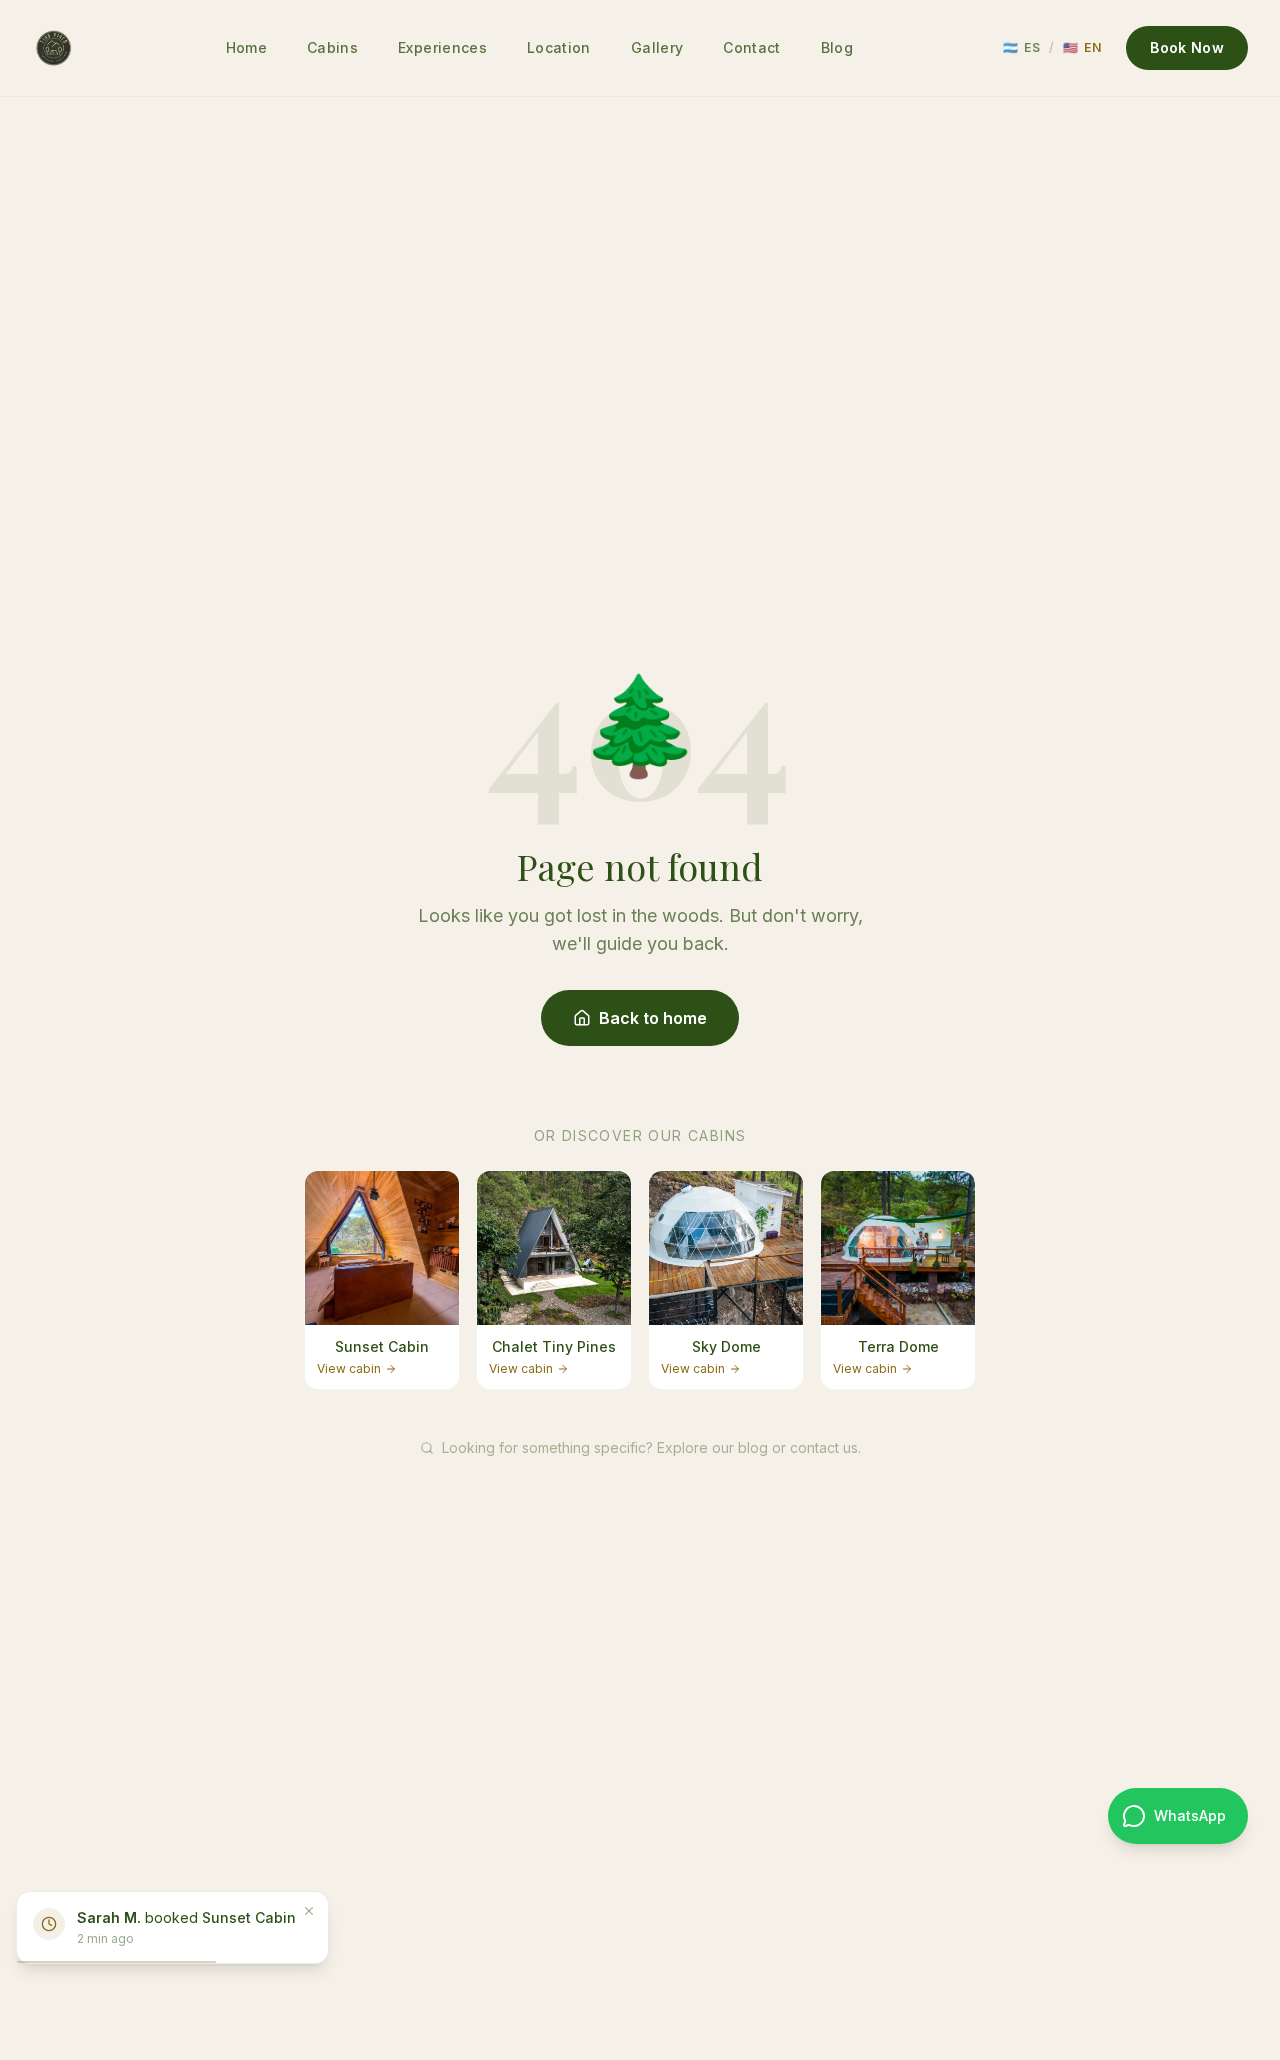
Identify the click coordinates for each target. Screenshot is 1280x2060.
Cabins (332, 47)
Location (559, 47)
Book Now (1187, 47)
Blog (837, 47)
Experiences (442, 47)
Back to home (653, 1018)
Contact (751, 47)
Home (246, 47)
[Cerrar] (309, 1911)
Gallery (657, 47)
